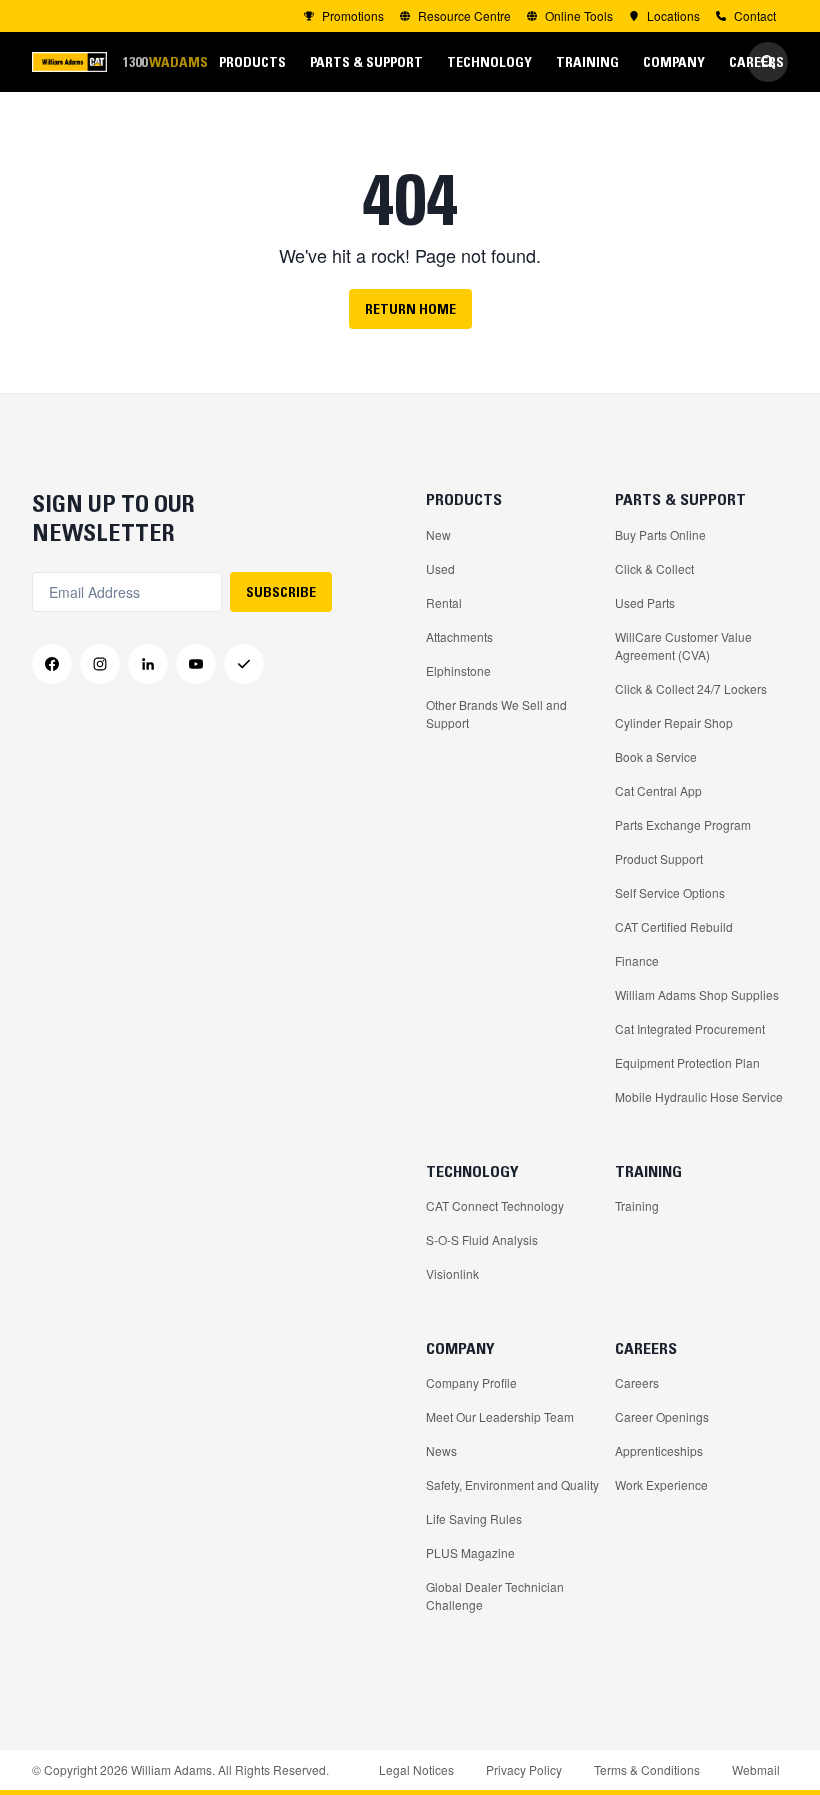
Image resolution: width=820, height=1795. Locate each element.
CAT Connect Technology (495, 1205)
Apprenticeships (659, 1450)
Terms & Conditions (647, 1769)
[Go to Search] (768, 62)
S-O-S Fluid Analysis (482, 1239)
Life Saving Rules (474, 1518)
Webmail (756, 1769)
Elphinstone (458, 670)
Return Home (410, 309)
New (438, 534)
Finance (637, 960)
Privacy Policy (524, 1769)
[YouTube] (196, 664)
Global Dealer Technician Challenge (495, 1595)
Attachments (459, 636)
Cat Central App (658, 790)
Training (637, 1205)
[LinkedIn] (148, 664)
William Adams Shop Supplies (697, 994)
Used (440, 568)
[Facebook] (52, 664)
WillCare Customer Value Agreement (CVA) (683, 645)
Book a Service (656, 756)
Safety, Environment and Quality (512, 1484)
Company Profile (471, 1382)
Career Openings (662, 1416)
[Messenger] (244, 664)
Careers (637, 1382)
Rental (444, 602)
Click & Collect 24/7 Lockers (691, 688)
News (441, 1450)
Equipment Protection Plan (687, 1062)
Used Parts (645, 602)
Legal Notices (416, 1769)
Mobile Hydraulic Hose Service (699, 1096)
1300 (165, 61)
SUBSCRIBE (281, 592)
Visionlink (452, 1273)
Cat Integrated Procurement (690, 1028)
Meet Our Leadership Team (500, 1416)
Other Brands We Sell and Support (496, 713)
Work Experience (661, 1484)
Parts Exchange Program (683, 824)
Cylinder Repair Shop (674, 722)
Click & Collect (654, 568)
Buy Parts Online (660, 534)
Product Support (659, 858)
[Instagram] (100, 664)
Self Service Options (670, 892)
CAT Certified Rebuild (674, 926)
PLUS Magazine (470, 1552)
